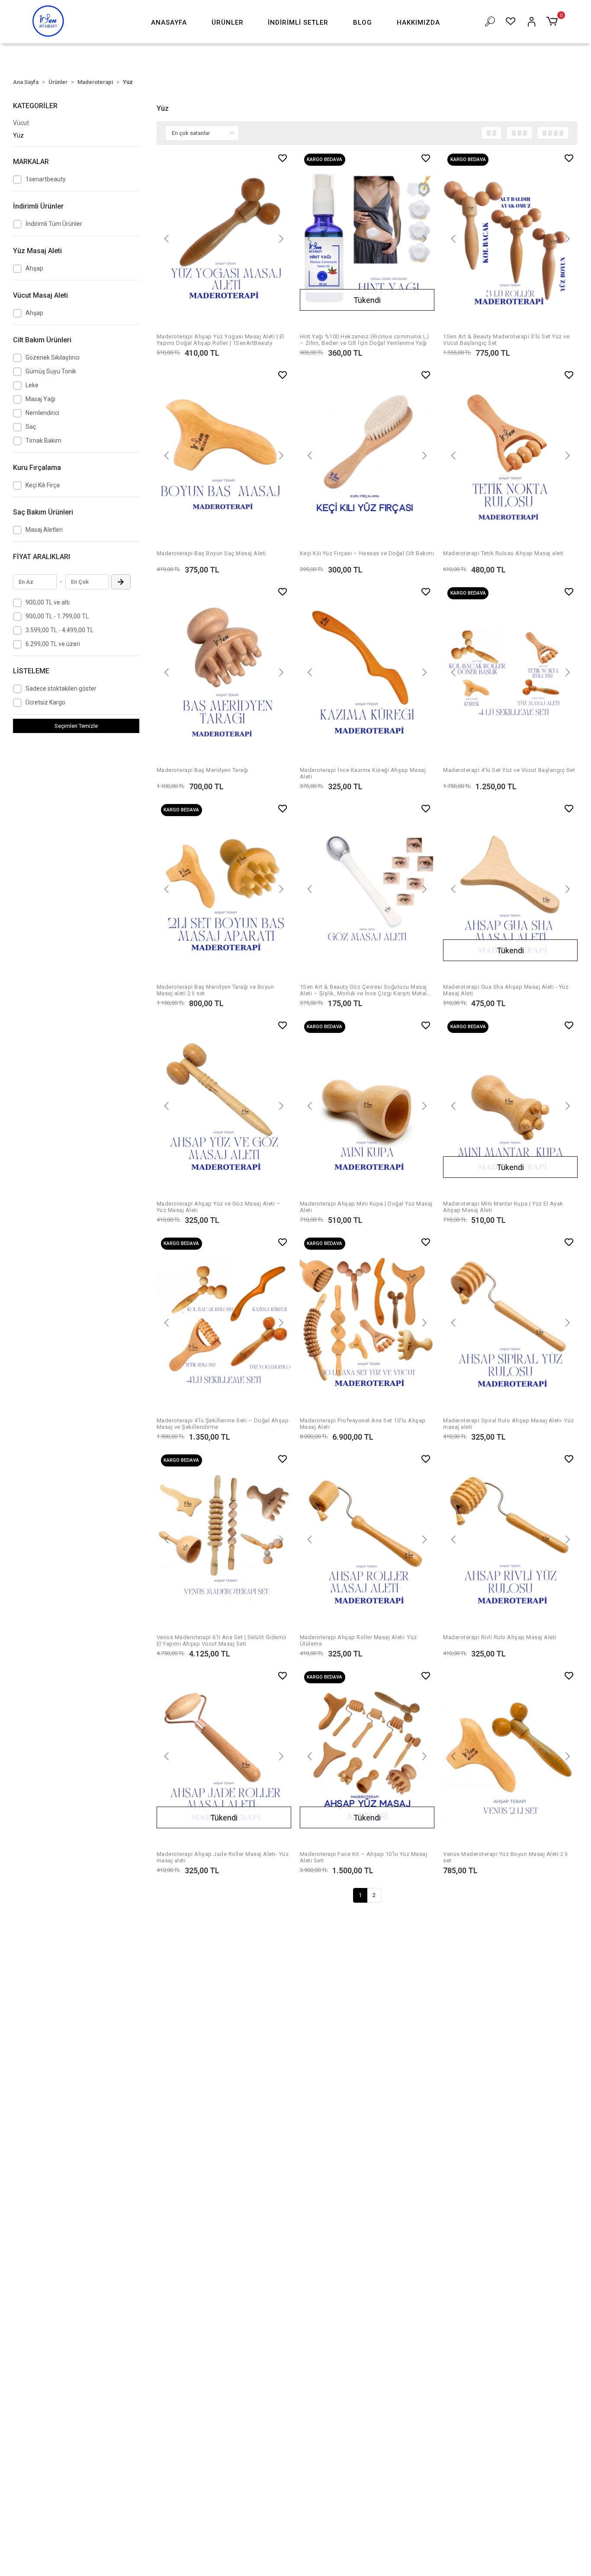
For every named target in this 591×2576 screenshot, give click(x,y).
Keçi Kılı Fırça (43, 485)
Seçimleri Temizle (76, 726)
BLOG (363, 23)
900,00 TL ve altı (48, 602)
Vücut (21, 123)
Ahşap (34, 268)
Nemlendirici (42, 413)
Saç (31, 427)
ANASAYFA (169, 23)
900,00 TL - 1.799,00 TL (57, 616)
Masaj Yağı (40, 399)
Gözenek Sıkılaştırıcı (53, 357)
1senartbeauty (46, 179)
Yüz (18, 135)
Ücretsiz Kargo (45, 702)
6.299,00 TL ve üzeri (53, 644)
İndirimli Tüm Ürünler (54, 224)
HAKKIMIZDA (418, 23)
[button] (228, 23)
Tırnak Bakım (43, 441)
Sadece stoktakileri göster (61, 688)
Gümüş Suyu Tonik (51, 371)
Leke (32, 385)
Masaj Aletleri (44, 530)
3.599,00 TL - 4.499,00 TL (59, 630)
